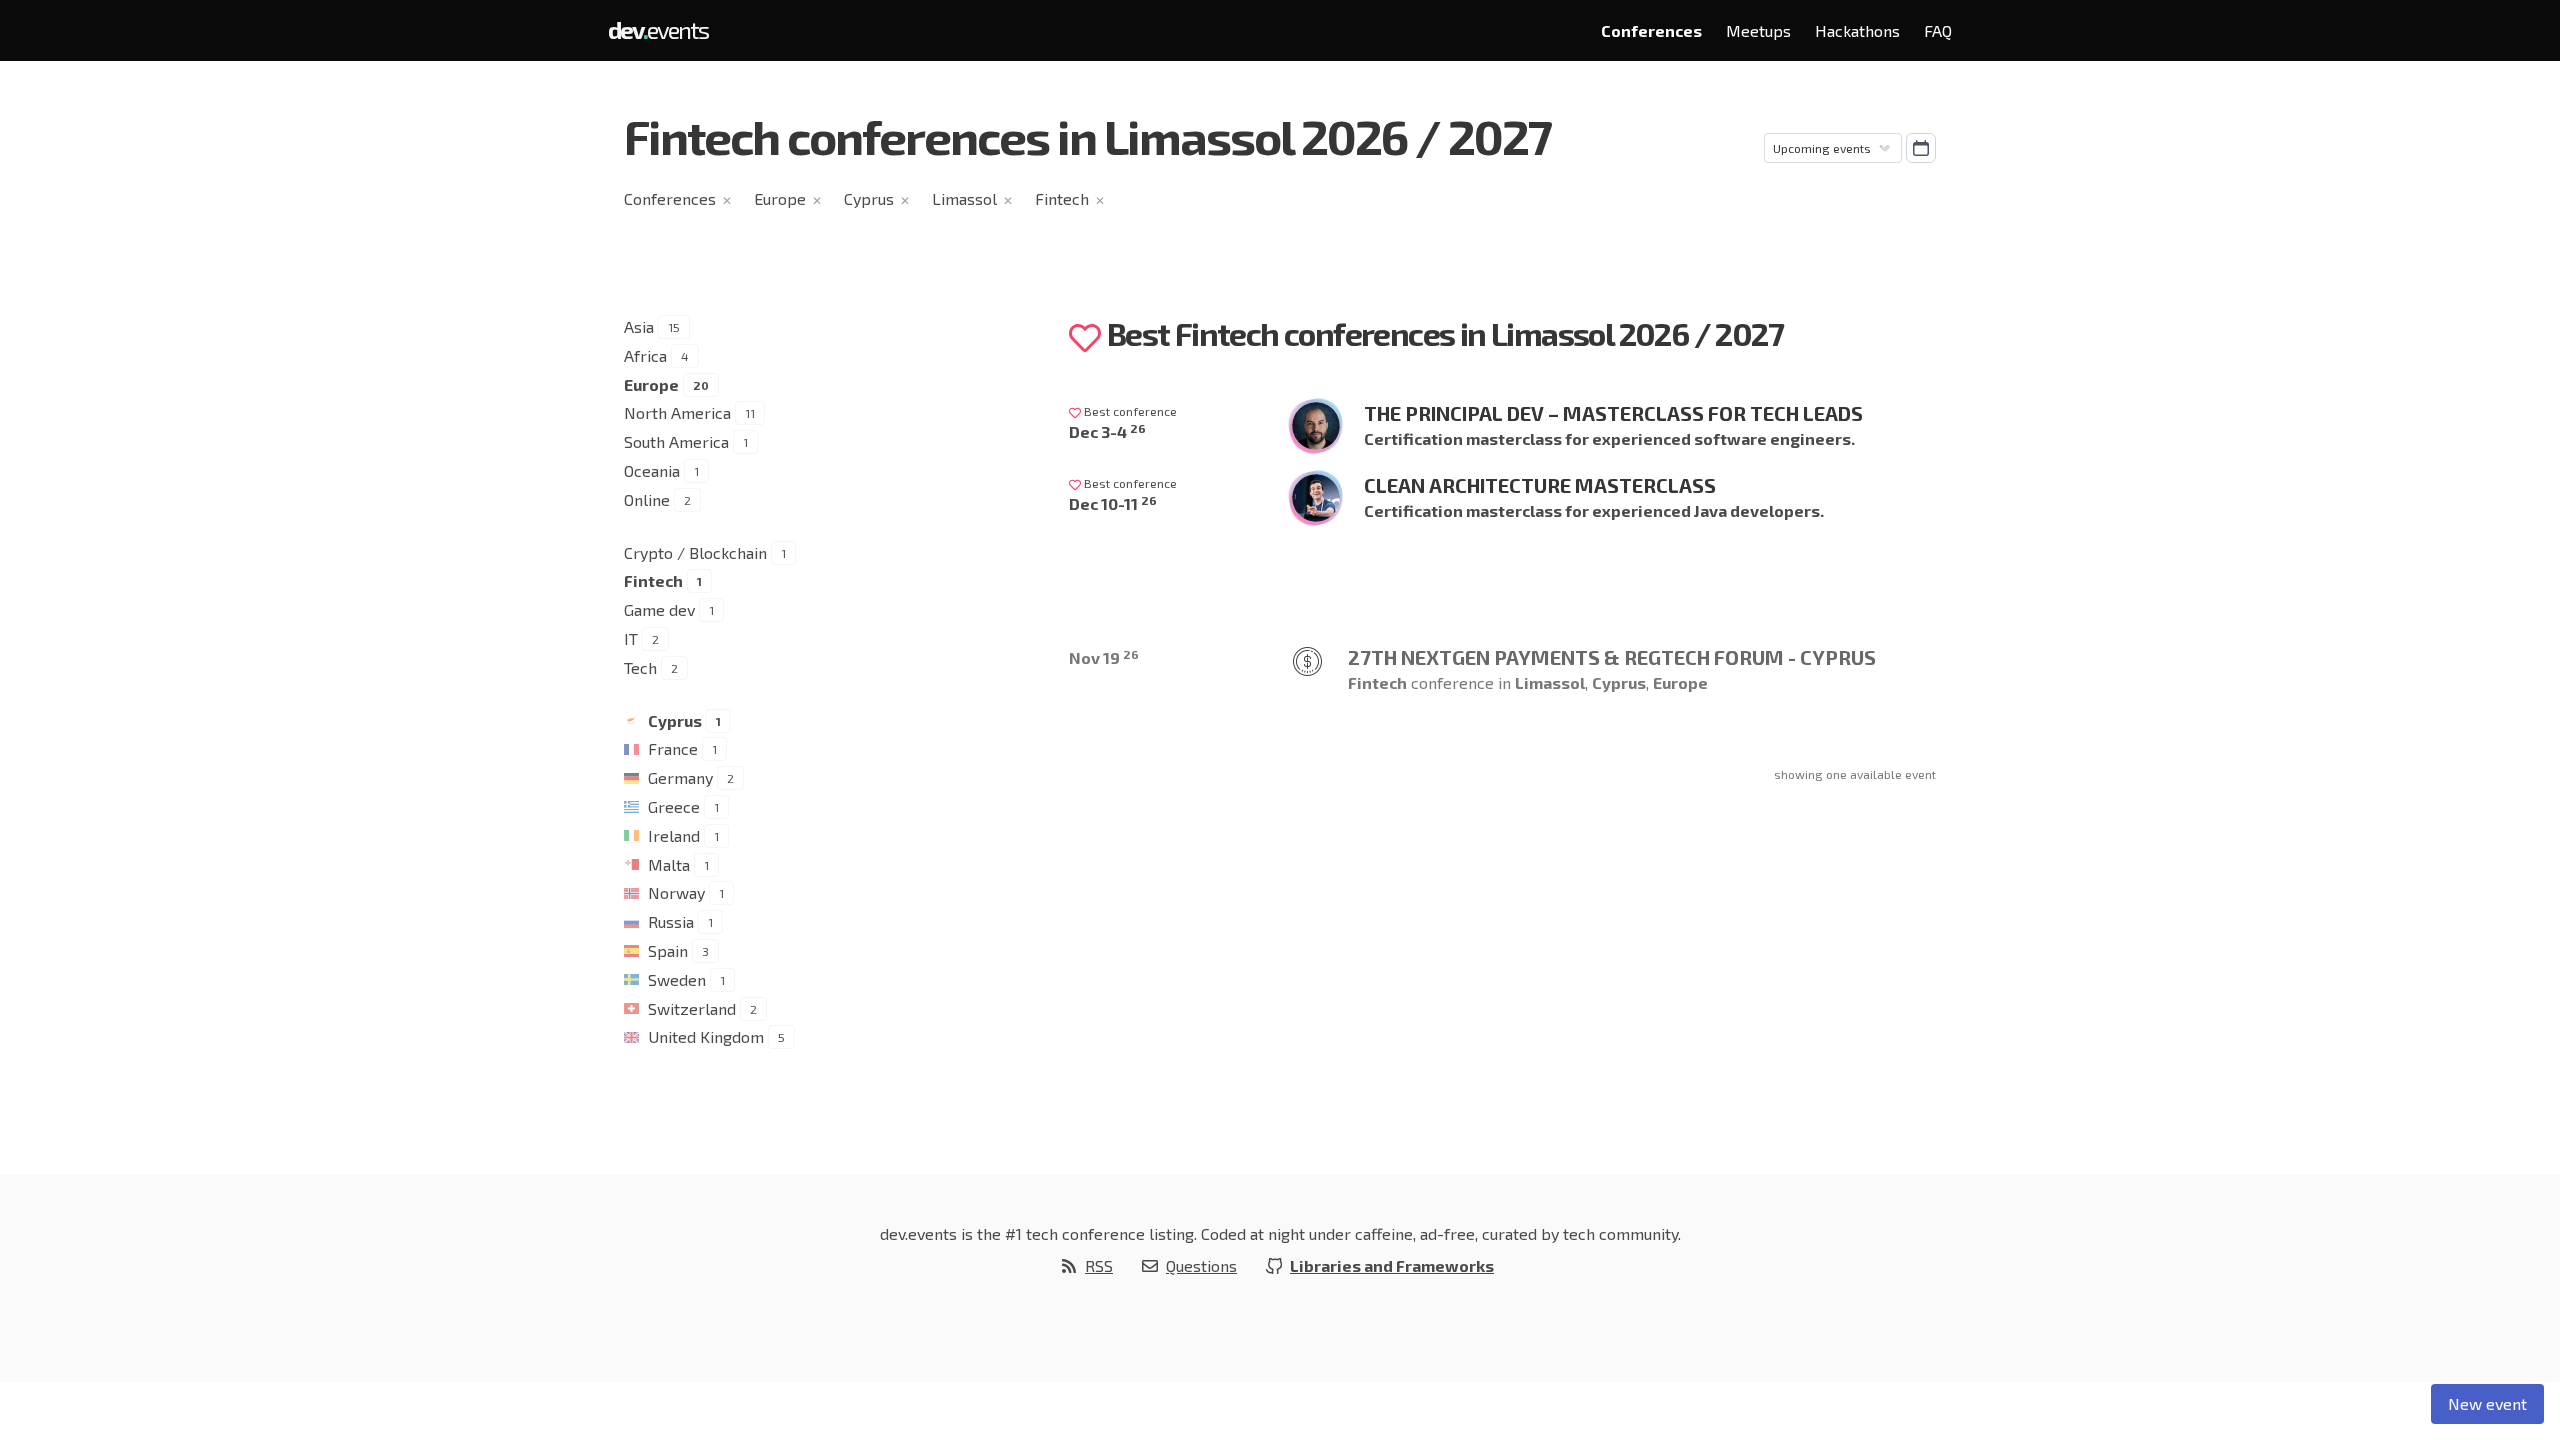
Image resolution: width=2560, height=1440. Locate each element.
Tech (640, 667)
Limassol (964, 198)
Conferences (1651, 30)
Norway (676, 892)
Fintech (1062, 198)
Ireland (674, 835)
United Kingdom (706, 1036)
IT (631, 638)
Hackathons (1857, 30)
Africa (645, 355)
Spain (668, 950)
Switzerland (692, 1008)
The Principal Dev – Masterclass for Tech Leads (1613, 413)
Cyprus (869, 198)
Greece (674, 806)
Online (647, 499)
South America (676, 441)
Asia (639, 326)
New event (2487, 1403)
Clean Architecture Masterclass (1540, 485)
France (673, 748)
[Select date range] (1921, 148)
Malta (669, 864)
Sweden (677, 979)
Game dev (659, 609)
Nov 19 (1104, 657)
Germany (680, 777)
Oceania (652, 470)
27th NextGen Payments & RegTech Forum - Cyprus (1612, 657)
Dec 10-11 (1113, 503)
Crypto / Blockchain (695, 552)
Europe (780, 198)
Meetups (1758, 30)
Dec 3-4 (1107, 431)
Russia (671, 921)
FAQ (1938, 30)
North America (677, 412)
